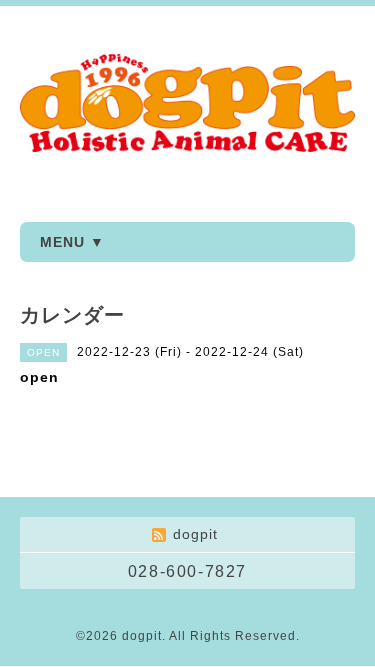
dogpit (142, 636)
